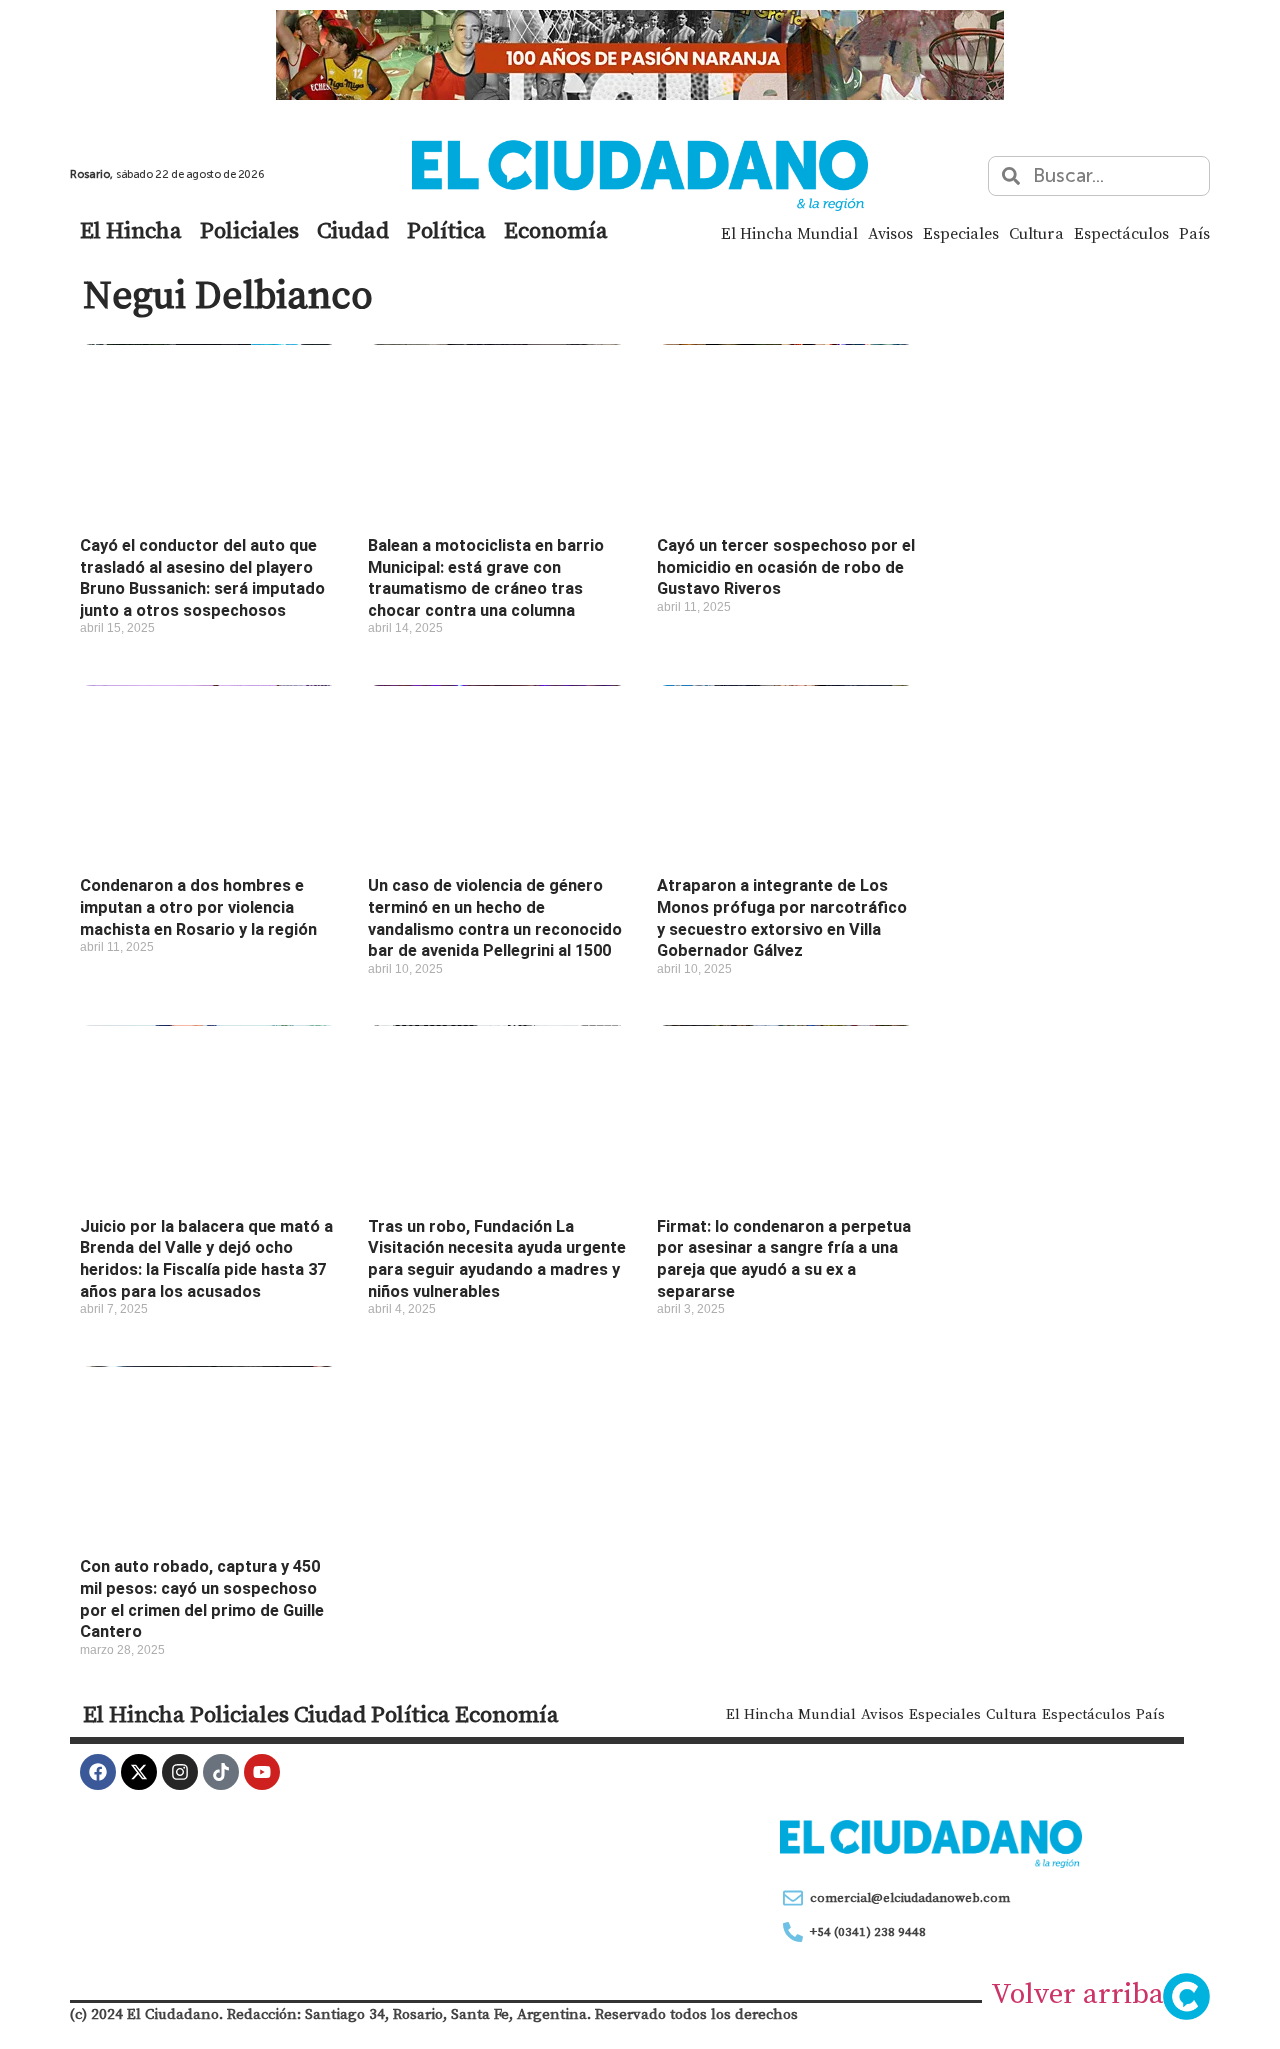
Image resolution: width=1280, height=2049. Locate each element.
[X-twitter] (139, 1772)
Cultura (1036, 233)
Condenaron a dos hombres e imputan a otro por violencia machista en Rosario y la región (198, 907)
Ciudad (353, 230)
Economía (556, 230)
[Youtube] (262, 1772)
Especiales (961, 233)
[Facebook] (98, 1772)
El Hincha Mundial (789, 233)
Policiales (249, 230)
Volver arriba (1077, 1993)
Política (446, 230)
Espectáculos (1121, 233)
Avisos (890, 233)
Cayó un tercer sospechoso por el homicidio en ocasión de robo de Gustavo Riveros (786, 567)
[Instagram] (180, 1772)
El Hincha (131, 230)
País (1194, 233)
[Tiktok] (221, 1772)
